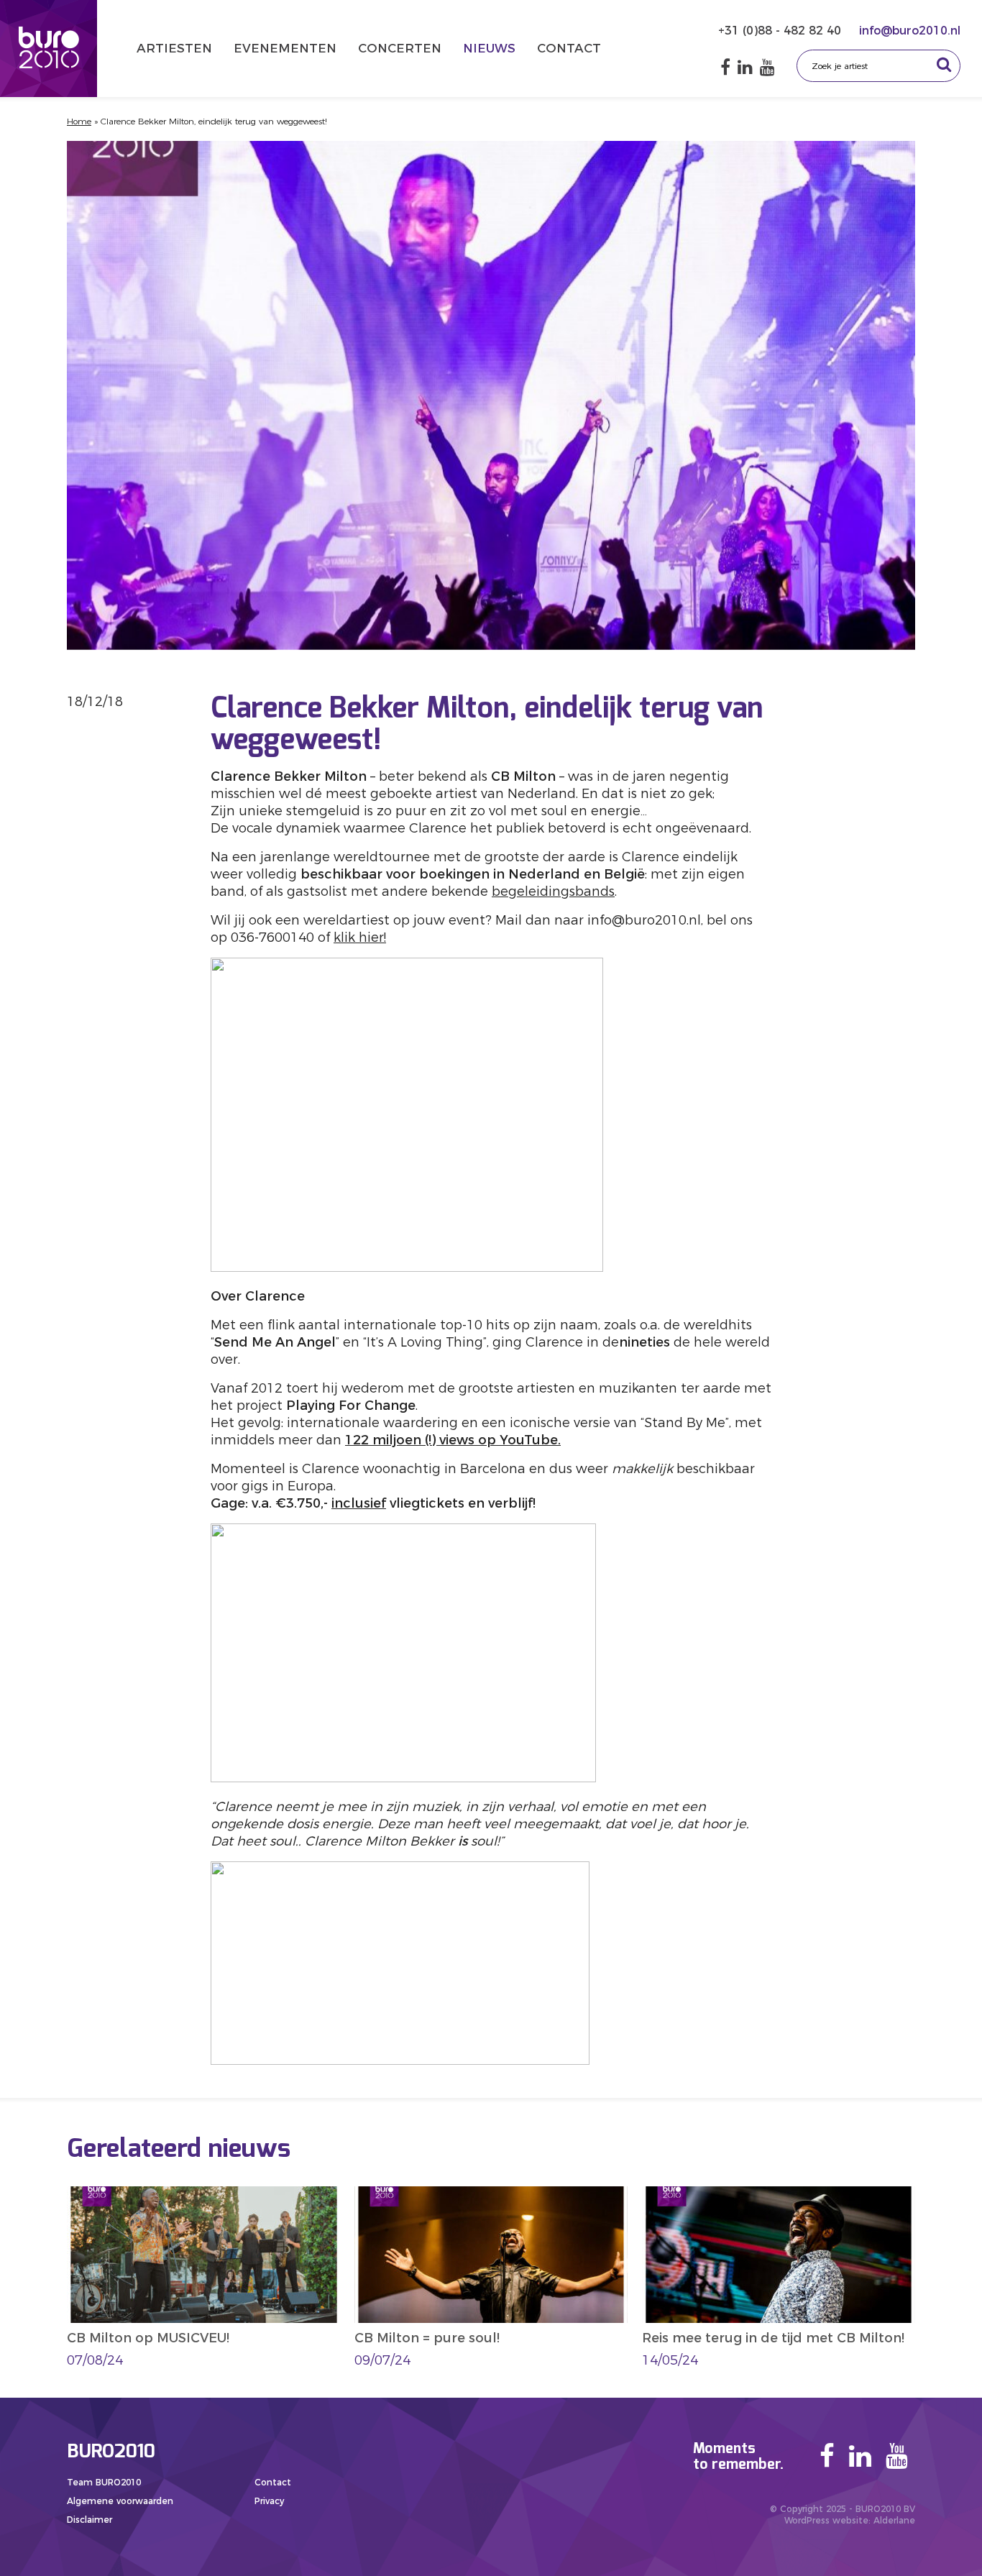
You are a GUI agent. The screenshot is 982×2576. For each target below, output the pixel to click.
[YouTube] (767, 67)
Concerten (400, 48)
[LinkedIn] (745, 67)
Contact (569, 48)
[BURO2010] (49, 49)
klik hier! (360, 938)
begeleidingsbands (553, 891)
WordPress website (826, 2520)
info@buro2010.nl (910, 31)
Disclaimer (90, 2520)
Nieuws (489, 48)
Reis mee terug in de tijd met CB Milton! (773, 2338)
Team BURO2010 (104, 2482)
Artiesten (174, 48)
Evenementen (285, 48)
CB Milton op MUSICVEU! (148, 2338)
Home (79, 121)
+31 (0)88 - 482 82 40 (781, 31)
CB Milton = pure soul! (427, 2338)
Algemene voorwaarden (120, 2501)
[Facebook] (725, 67)
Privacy (269, 2501)
